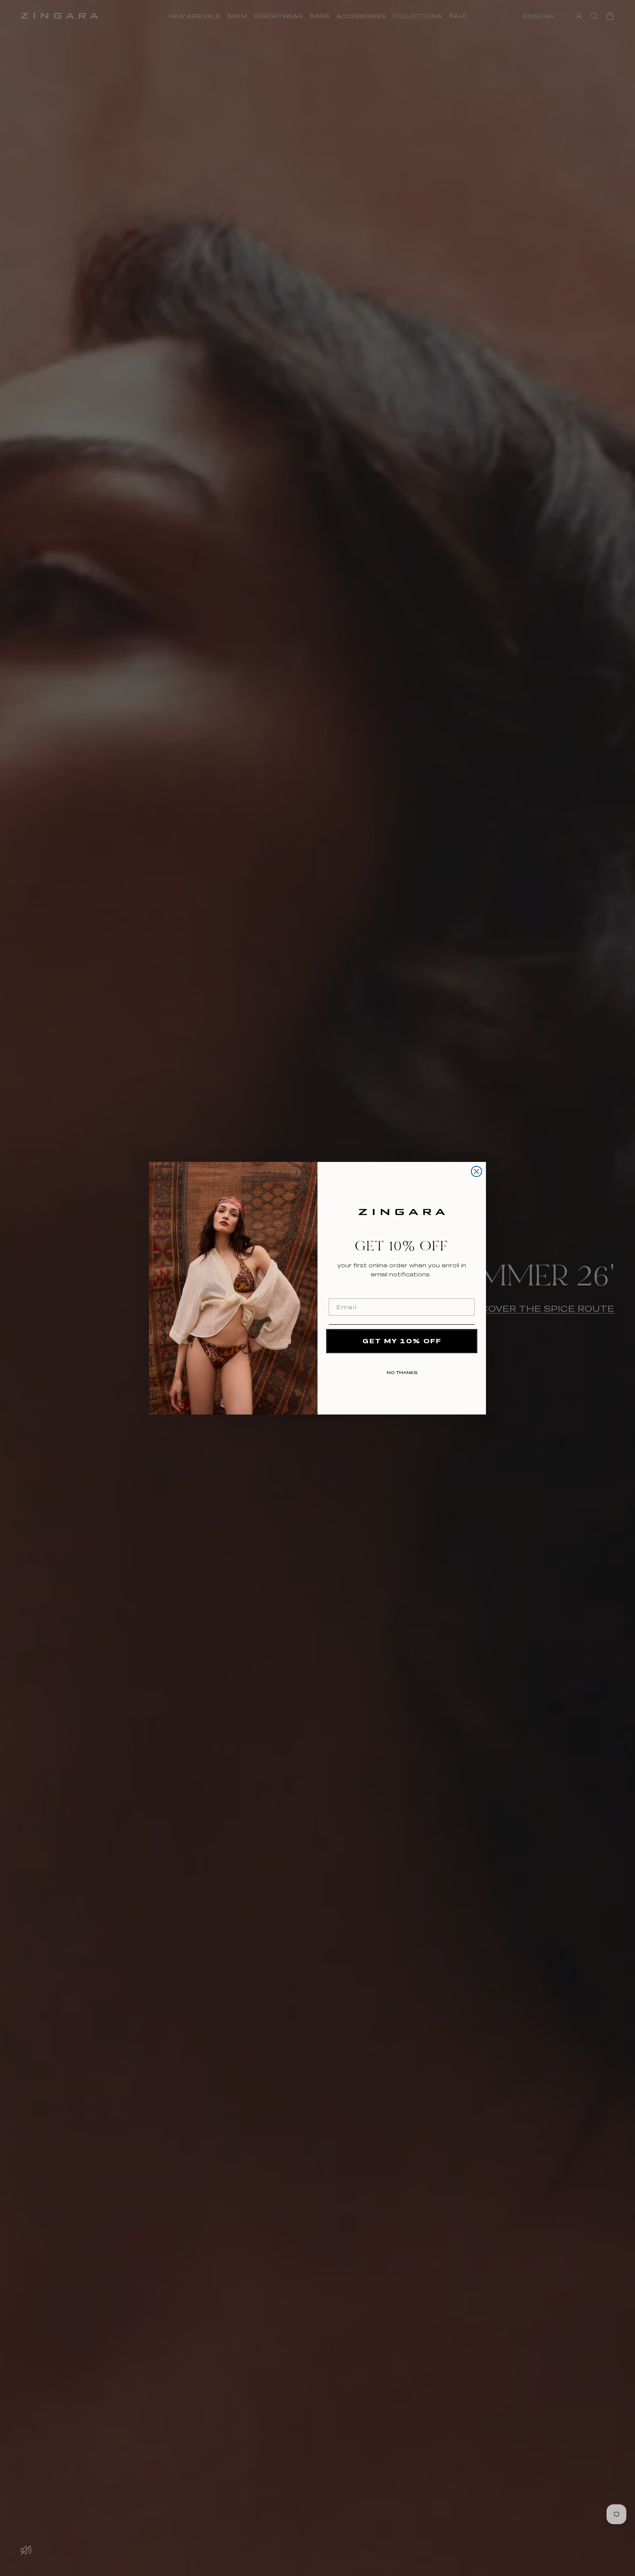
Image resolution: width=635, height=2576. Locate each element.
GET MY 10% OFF (402, 1341)
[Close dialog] (476, 1171)
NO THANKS (402, 1371)
